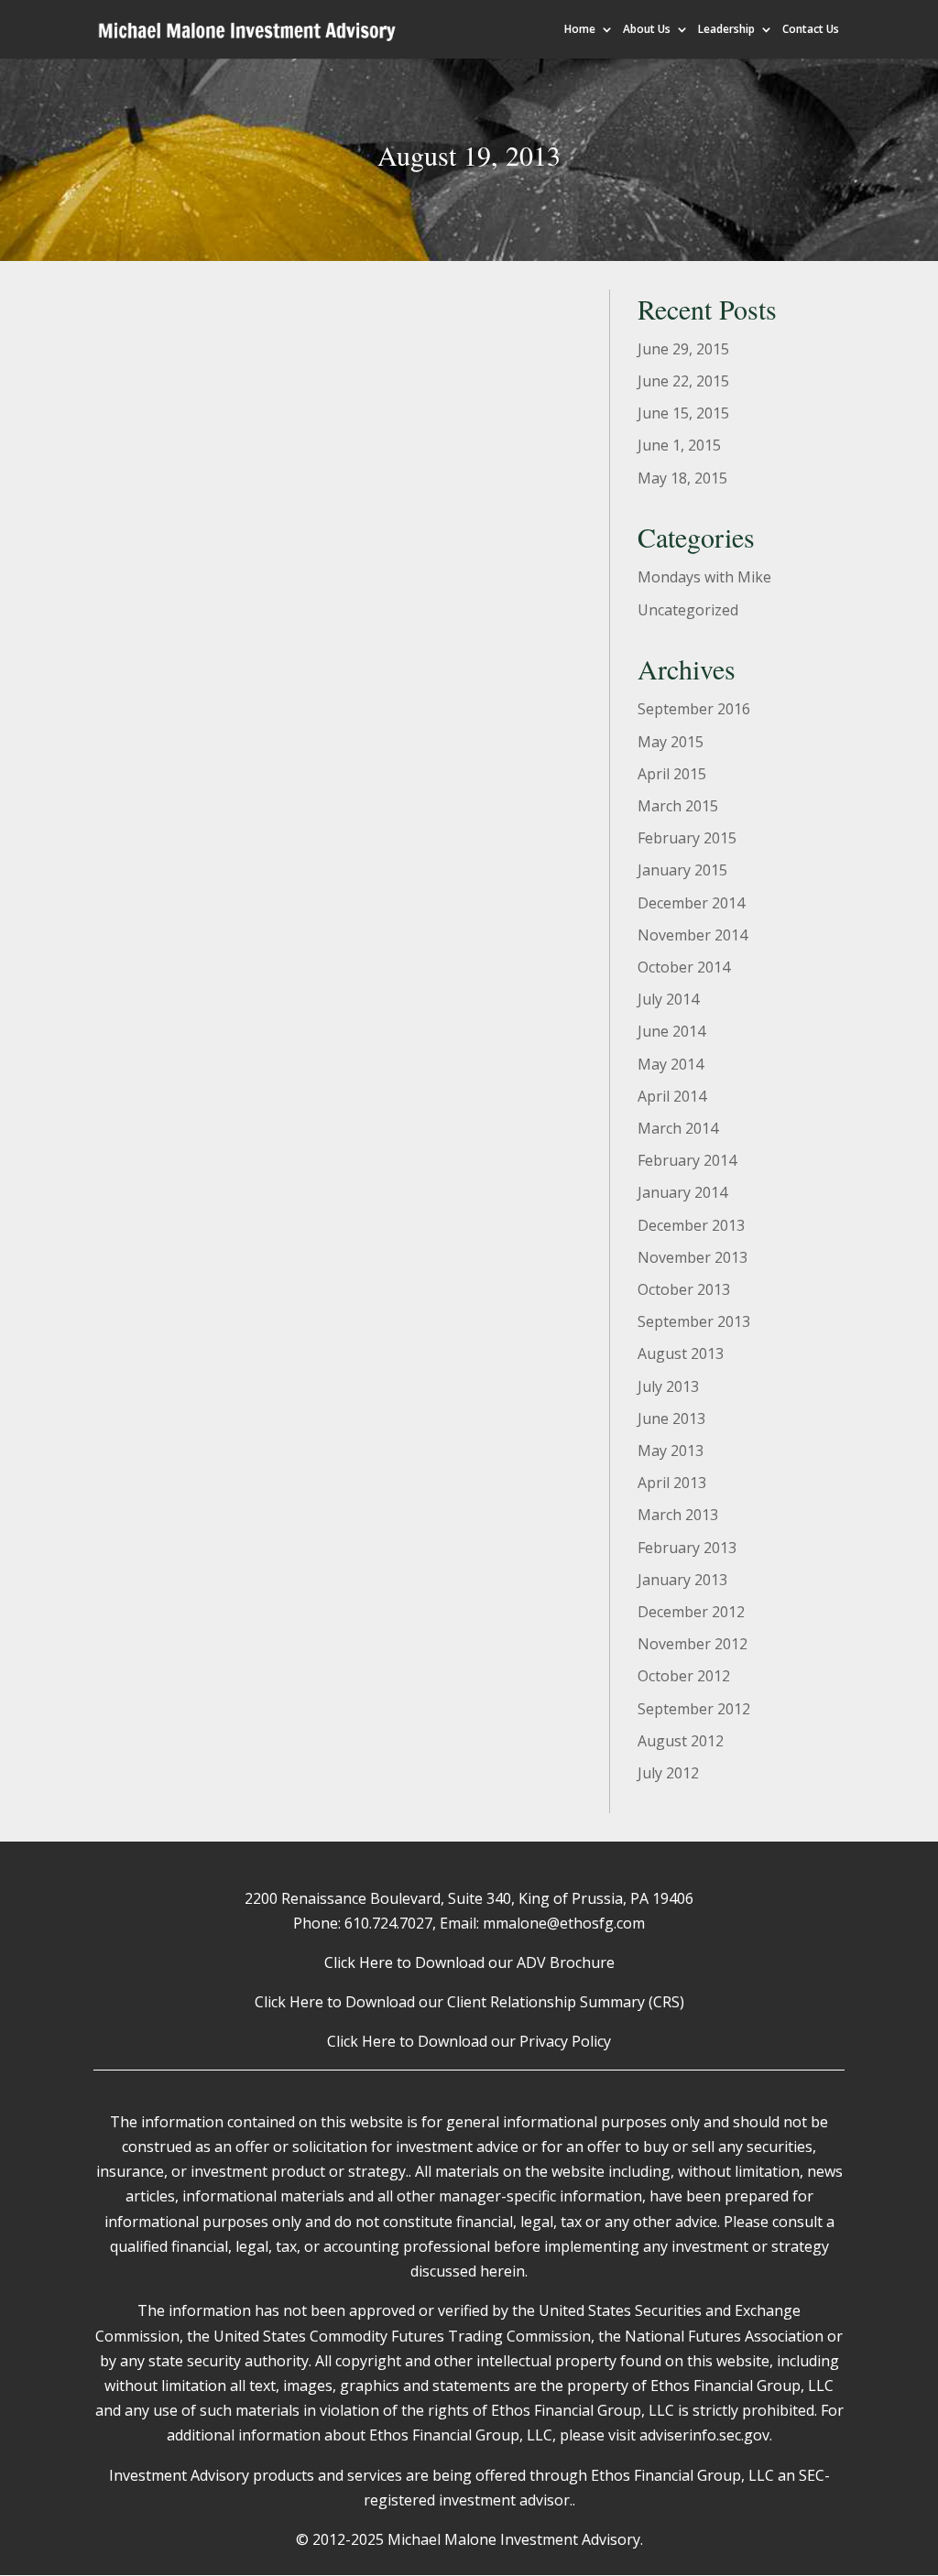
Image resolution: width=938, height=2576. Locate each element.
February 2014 (687, 1160)
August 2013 (681, 1353)
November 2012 (693, 1644)
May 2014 (671, 1064)
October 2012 (684, 1676)
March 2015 (678, 806)
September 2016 (694, 709)
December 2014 (691, 903)
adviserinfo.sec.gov (704, 2435)
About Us (647, 30)
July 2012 (668, 1773)
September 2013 (694, 1321)
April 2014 (672, 1096)
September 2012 (694, 1709)
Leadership (726, 30)
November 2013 (693, 1257)
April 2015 (672, 774)
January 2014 (682, 1192)
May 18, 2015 (682, 478)
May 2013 (671, 1451)
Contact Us (811, 30)
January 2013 (682, 1580)
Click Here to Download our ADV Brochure (469, 1962)
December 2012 (691, 1612)
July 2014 (668, 999)
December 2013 (691, 1225)
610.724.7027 (388, 1923)
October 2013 (684, 1289)
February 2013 (687, 1548)
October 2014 (684, 967)
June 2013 (671, 1418)
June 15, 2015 (683, 413)
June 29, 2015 (683, 349)
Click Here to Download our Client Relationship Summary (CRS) (469, 2002)
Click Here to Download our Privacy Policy (469, 2041)
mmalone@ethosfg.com (564, 1923)
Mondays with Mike (704, 577)
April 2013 (672, 1483)
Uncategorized (688, 610)
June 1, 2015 (679, 445)
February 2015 (687, 838)
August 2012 (681, 1741)
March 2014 (678, 1128)
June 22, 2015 (683, 381)
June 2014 (671, 1031)
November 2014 (693, 935)
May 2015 (671, 742)
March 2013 (678, 1515)
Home (580, 30)
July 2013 (668, 1386)
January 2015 (682, 870)
